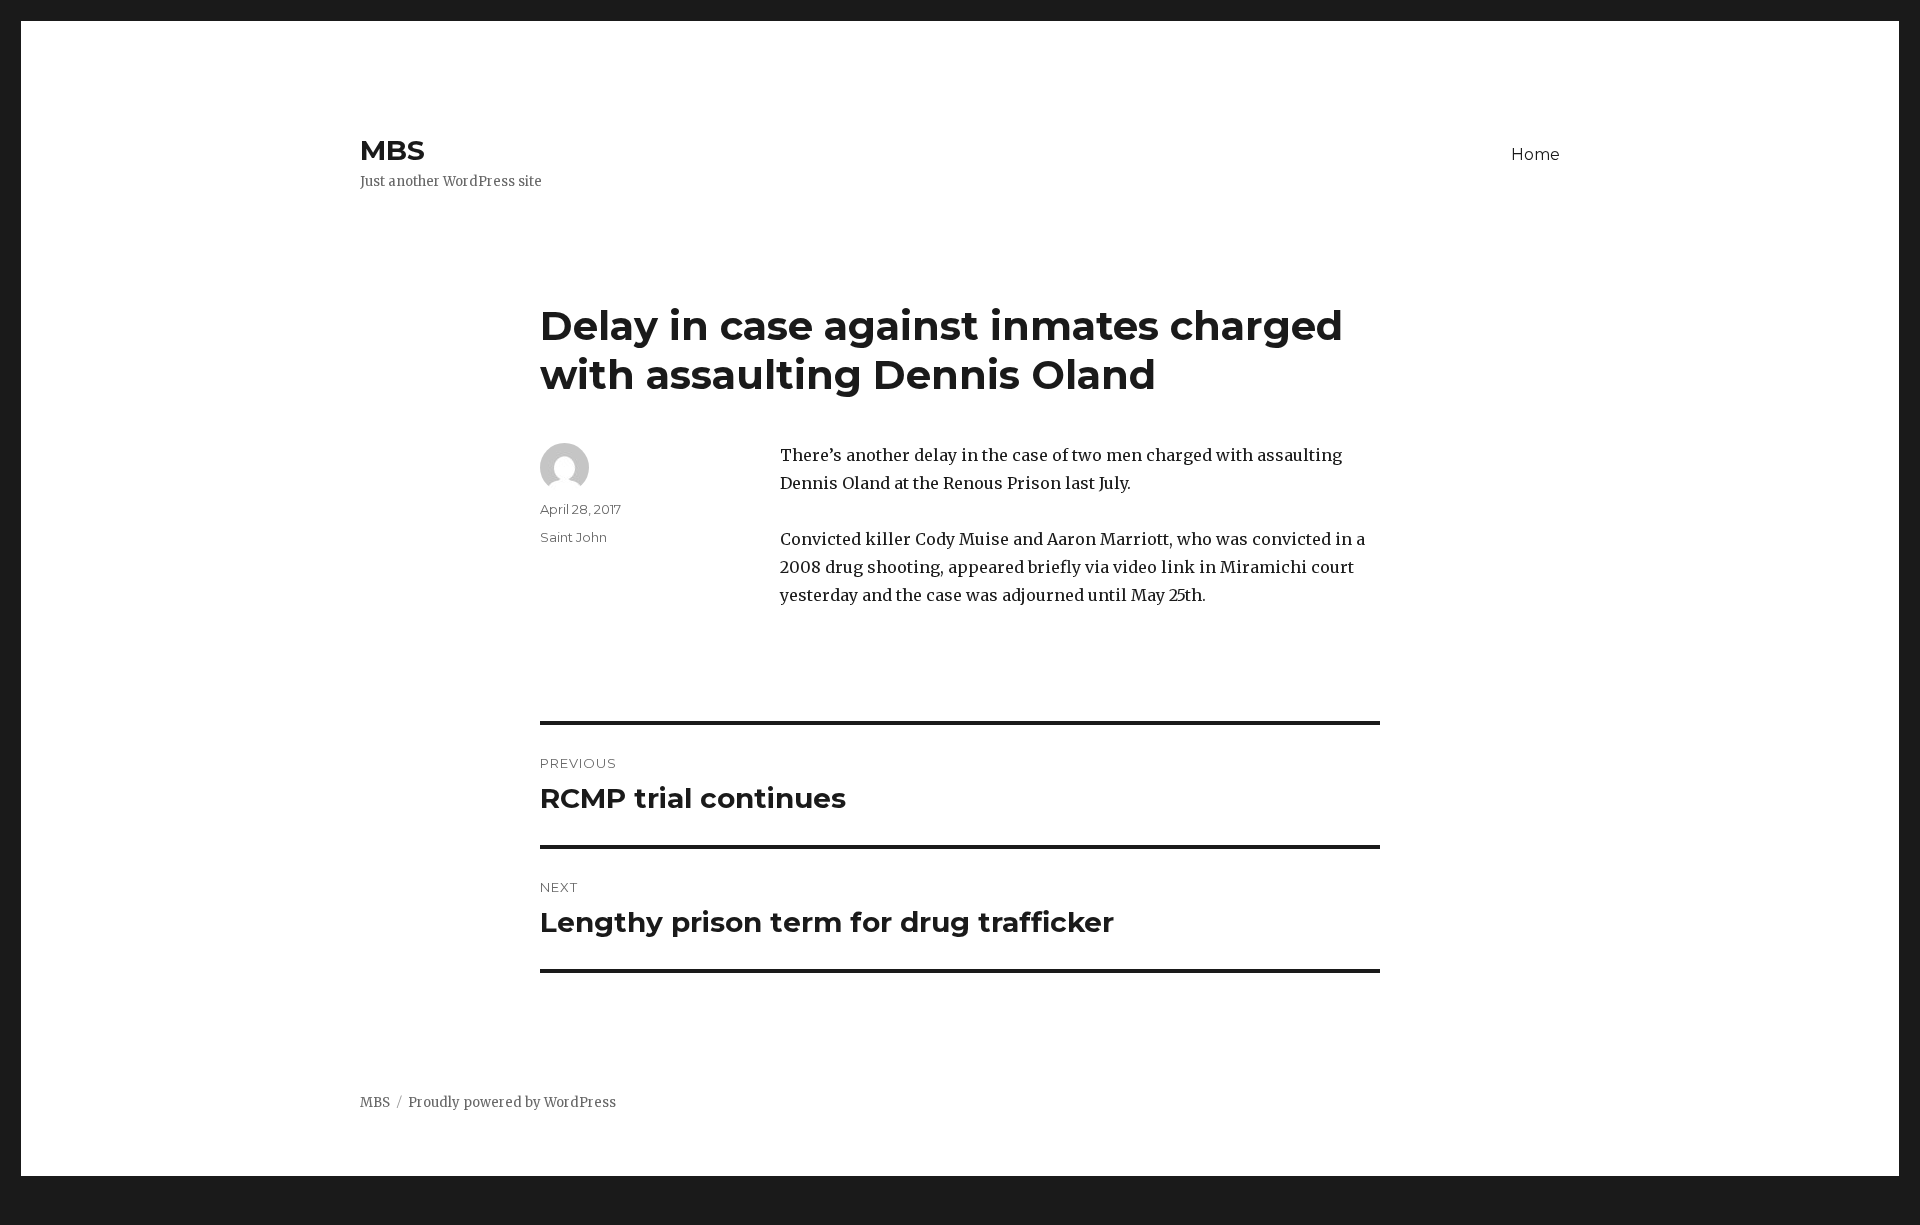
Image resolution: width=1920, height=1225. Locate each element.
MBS (392, 150)
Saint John (573, 537)
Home (1535, 154)
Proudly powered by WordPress (512, 1102)
